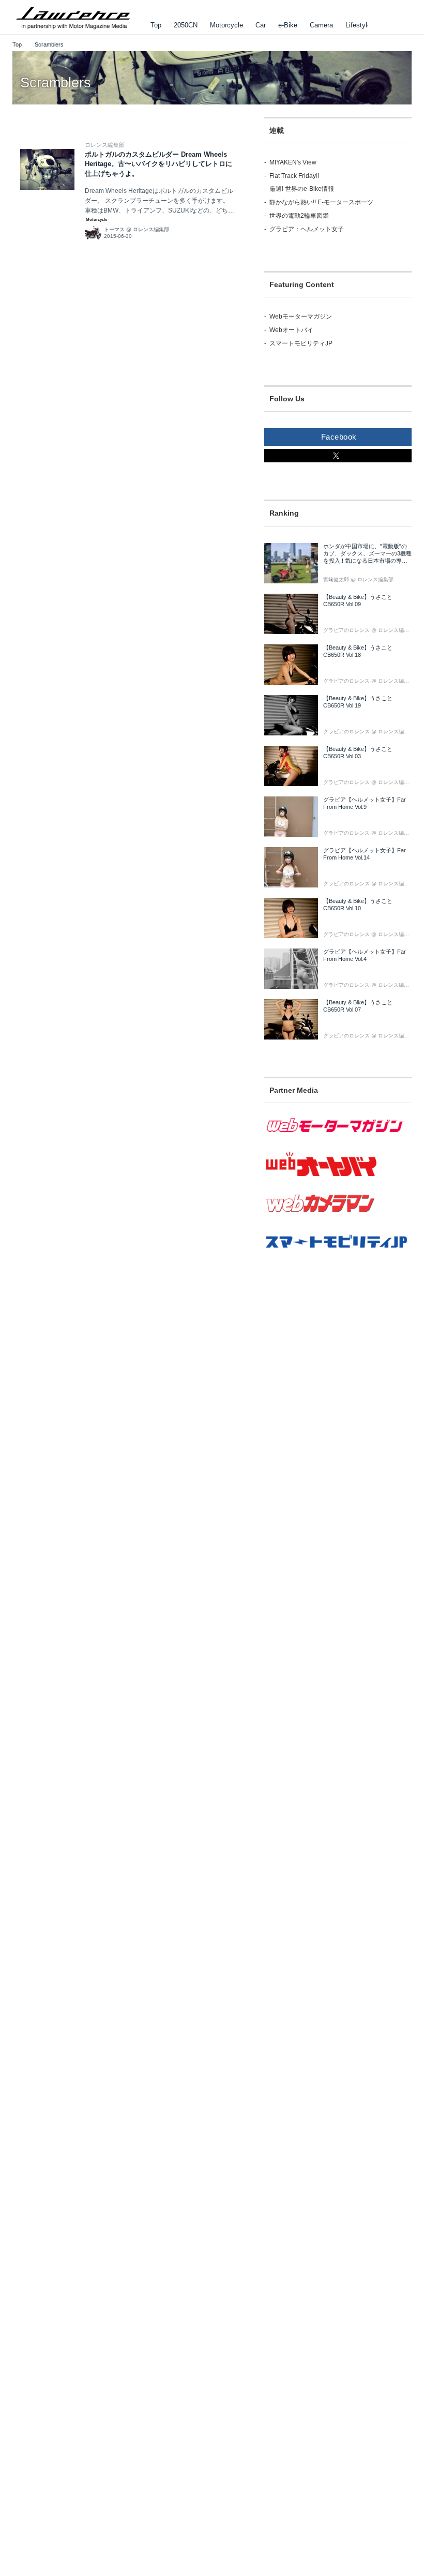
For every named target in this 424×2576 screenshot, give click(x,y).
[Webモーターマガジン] (338, 1139)
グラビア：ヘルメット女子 (307, 229)
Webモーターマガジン (301, 317)
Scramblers (56, 83)
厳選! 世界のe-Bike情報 (302, 189)
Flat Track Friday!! (294, 176)
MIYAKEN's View (293, 162)
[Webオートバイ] (338, 1177)
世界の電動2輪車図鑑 (299, 216)
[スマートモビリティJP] (338, 1255)
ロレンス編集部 (105, 145)
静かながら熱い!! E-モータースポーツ (321, 202)
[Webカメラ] (338, 1218)
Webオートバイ (291, 330)
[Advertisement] (338, 1362)
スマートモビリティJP (301, 343)
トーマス (114, 229)
